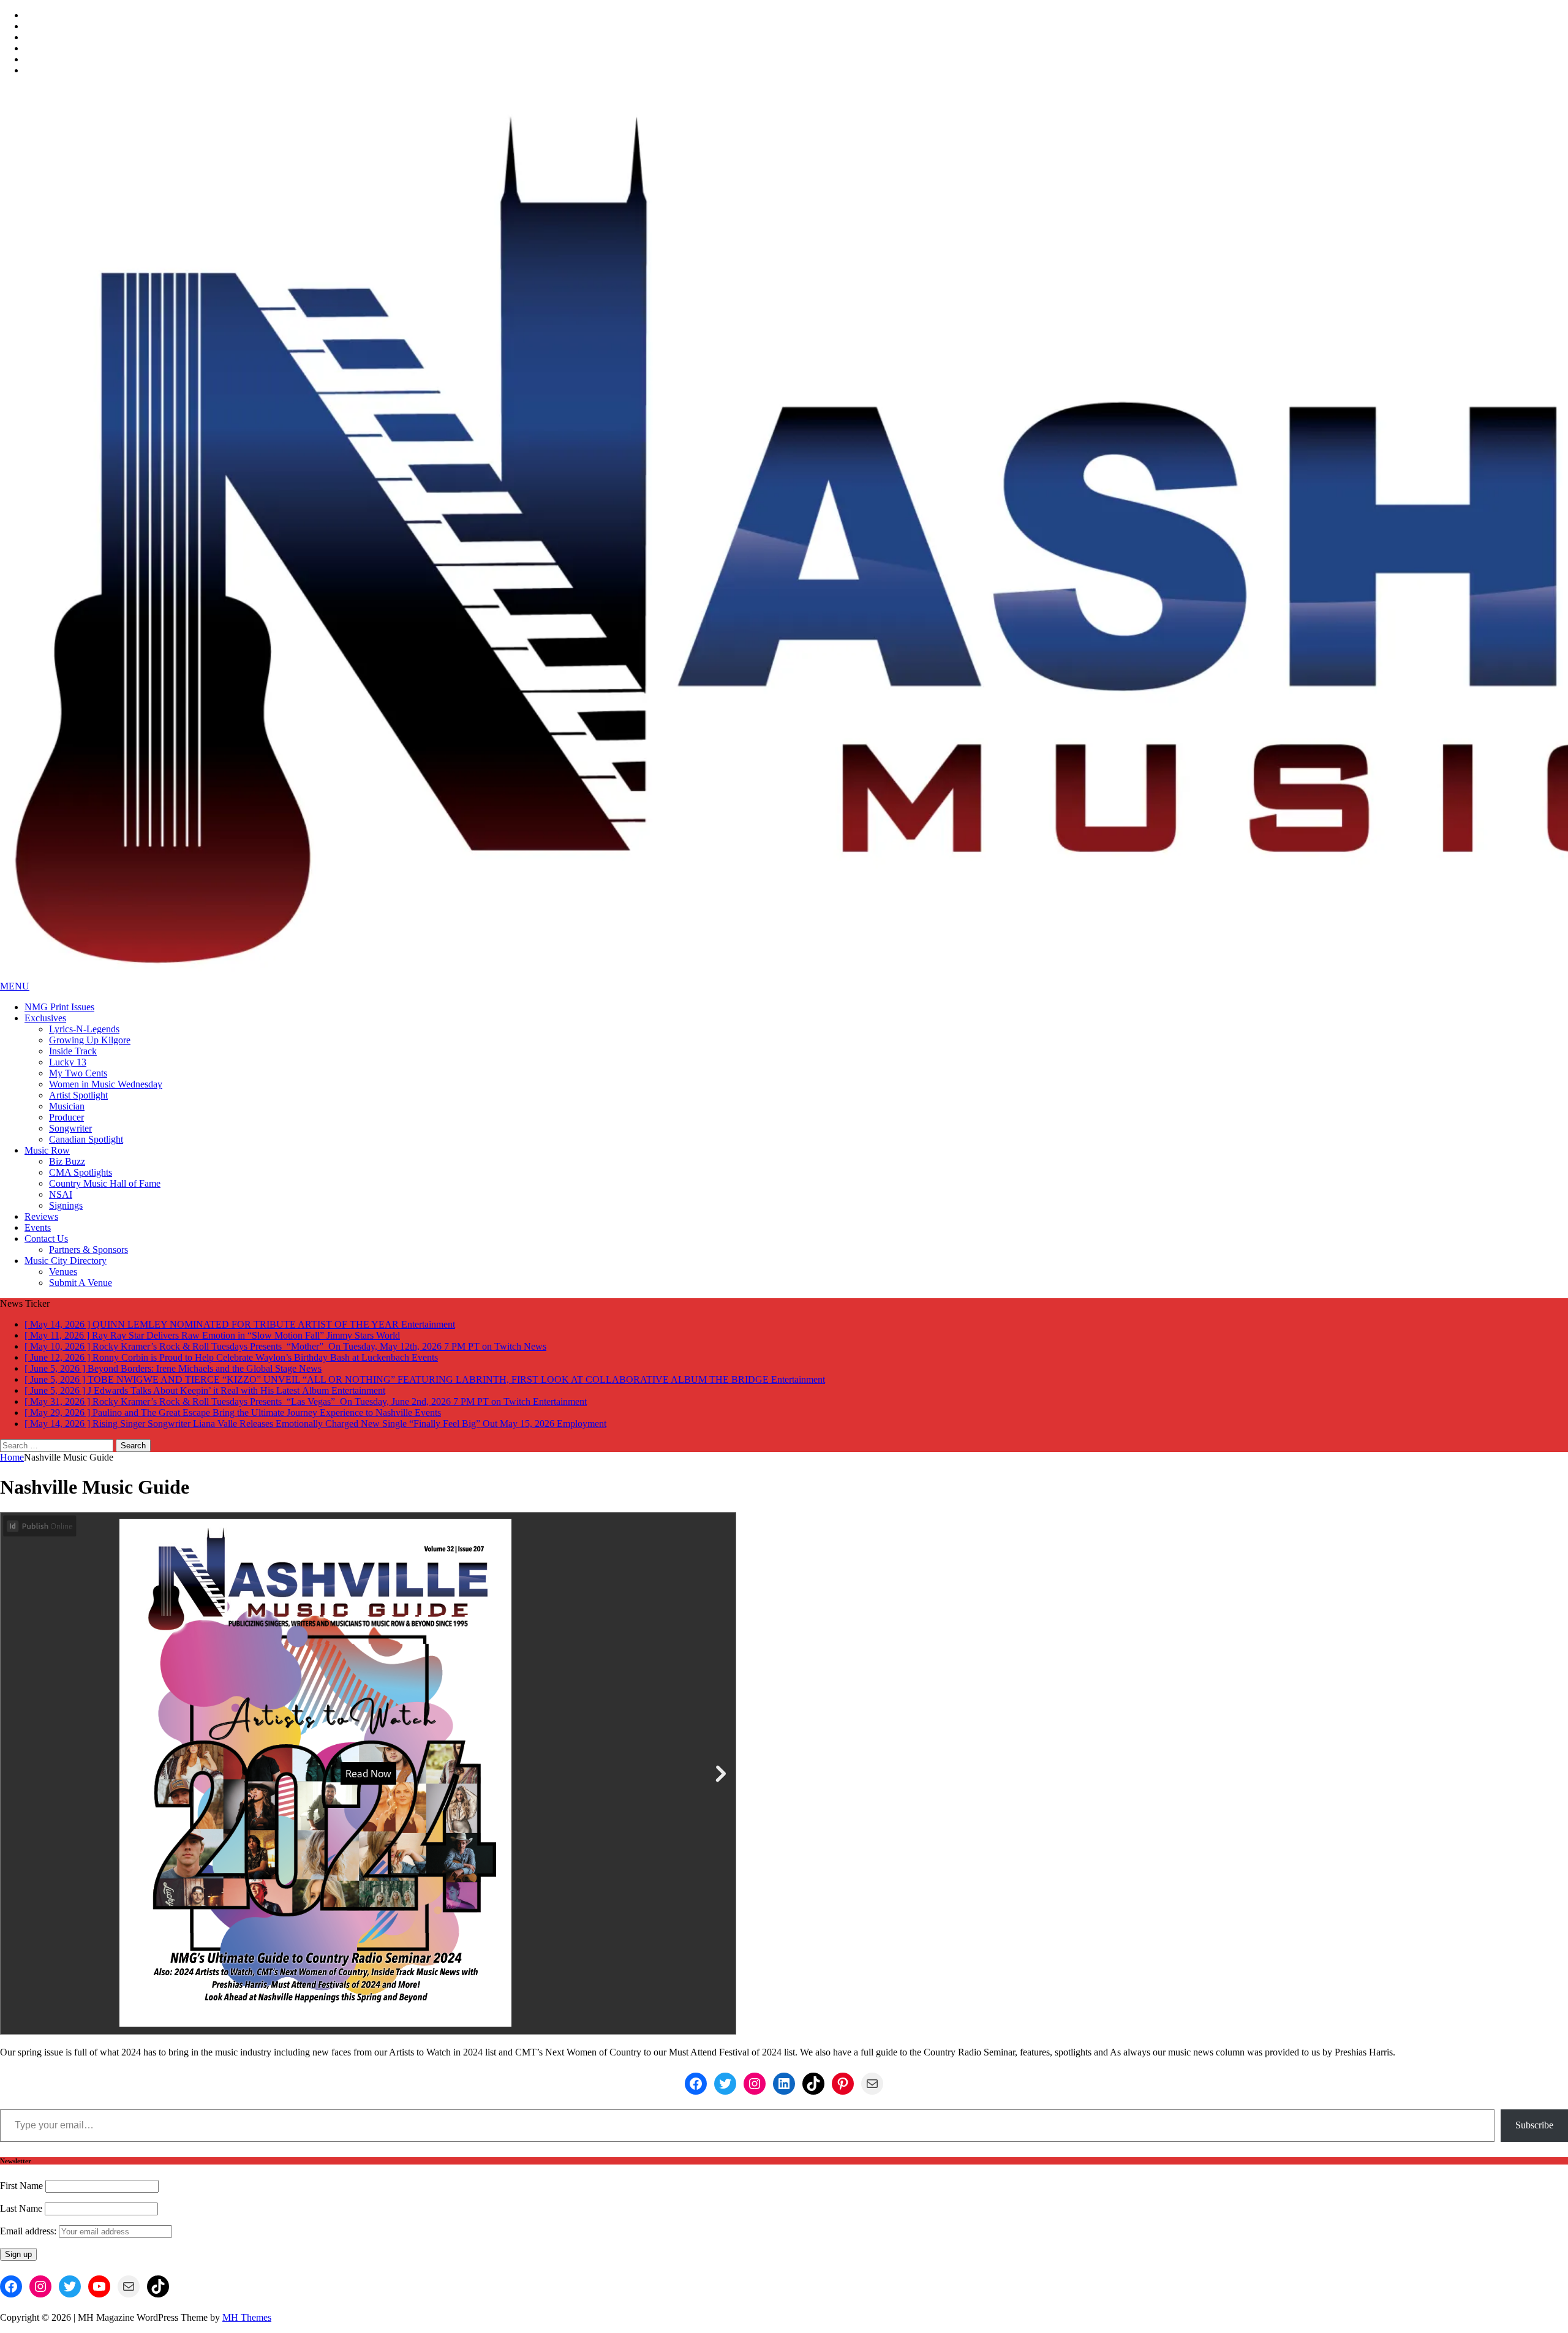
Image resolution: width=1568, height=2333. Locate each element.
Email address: (29, 2231)
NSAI (61, 1194)
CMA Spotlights (81, 1172)
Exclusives (45, 1018)
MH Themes (247, 2317)
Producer (66, 1117)
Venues (63, 1272)
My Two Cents (78, 1073)
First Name (21, 2186)
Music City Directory (66, 1261)
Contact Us (46, 1238)
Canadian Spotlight (86, 1139)
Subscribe (1534, 2125)
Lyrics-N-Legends (84, 1029)
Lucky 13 (68, 1062)
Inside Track (73, 1051)
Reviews (41, 1216)
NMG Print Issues (59, 1007)
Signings (66, 1205)
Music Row (47, 1150)
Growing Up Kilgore (90, 1040)
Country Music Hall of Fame (105, 1183)
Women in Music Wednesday (106, 1084)
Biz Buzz (67, 1161)
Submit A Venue (81, 1283)
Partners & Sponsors (89, 1250)
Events (38, 1227)
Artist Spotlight (78, 1095)
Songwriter (70, 1128)
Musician (67, 1106)
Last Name (21, 2208)
